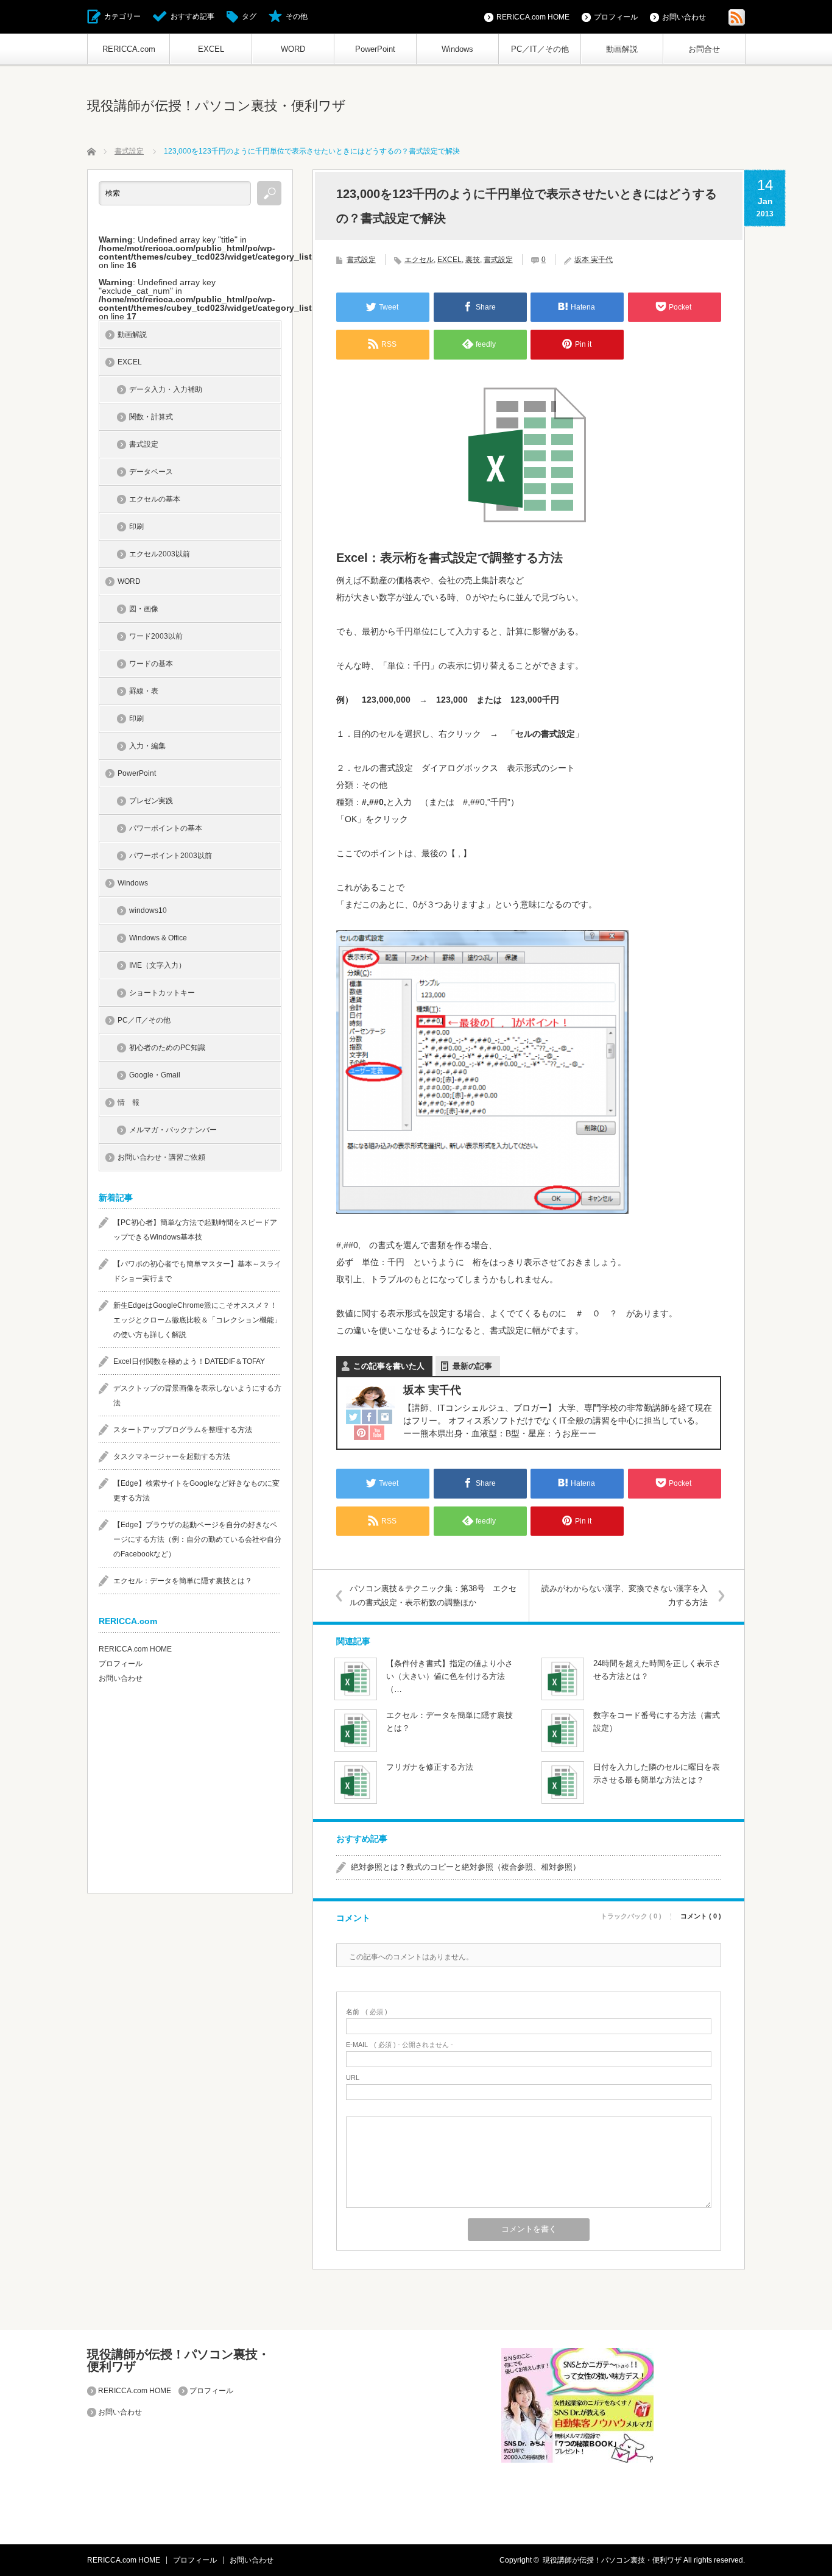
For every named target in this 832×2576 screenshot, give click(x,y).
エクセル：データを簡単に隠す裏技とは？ (449, 1722)
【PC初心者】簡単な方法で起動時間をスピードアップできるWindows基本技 (195, 1230)
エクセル (419, 260)
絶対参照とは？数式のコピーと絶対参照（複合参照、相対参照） (466, 1867)
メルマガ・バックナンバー (173, 1130)
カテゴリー (122, 16)
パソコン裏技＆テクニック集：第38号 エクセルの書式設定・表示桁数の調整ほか (433, 1595)
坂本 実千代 (594, 260)
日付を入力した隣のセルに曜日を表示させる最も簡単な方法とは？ (657, 1773)
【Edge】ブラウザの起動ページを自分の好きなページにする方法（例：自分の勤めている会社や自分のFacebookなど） (197, 1539)
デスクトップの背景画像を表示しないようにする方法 (197, 1396)
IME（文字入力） (157, 965)
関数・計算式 (151, 417)
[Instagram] (385, 1418)
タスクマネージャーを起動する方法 (172, 1457)
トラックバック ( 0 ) (631, 1916)
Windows (457, 49)
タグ (249, 16)
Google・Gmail (155, 1075)
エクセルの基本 (155, 499)
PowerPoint (375, 49)
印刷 (136, 527)
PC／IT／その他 (540, 49)
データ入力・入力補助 (166, 389)
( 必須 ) (367, 2012)
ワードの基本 (151, 664)
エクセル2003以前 (160, 554)
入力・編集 (147, 746)
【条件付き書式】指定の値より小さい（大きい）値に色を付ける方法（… (449, 1676)
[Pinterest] (361, 1433)
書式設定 (361, 260)
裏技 (473, 260)
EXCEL (211, 49)
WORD (293, 49)
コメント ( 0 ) (701, 1916)
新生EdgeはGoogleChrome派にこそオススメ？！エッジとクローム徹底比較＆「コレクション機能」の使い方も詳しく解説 (197, 1320)
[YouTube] (377, 1433)
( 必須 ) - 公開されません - (400, 2045)
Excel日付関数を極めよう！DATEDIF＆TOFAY (189, 1361)
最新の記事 (472, 1366)
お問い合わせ (684, 17)
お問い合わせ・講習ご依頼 (161, 1157)
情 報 (129, 1102)
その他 (297, 16)
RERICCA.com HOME (533, 17)
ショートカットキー (162, 993)
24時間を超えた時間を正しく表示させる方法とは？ (657, 1670)
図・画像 (144, 609)
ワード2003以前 (156, 636)
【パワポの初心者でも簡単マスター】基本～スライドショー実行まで (197, 1271)
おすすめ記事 (192, 16)
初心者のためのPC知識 (167, 1048)
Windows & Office (158, 938)
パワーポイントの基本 (166, 828)
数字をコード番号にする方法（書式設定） (657, 1722)
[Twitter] (353, 1418)
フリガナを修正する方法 (430, 1767)
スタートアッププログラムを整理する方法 (183, 1430)
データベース (151, 472)
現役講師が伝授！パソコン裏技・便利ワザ (217, 106)
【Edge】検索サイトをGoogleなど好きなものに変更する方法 (196, 1491)
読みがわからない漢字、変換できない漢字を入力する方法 (625, 1595)
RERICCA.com (129, 49)
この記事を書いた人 (389, 1366)
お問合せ (704, 49)
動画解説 (622, 49)
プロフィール (616, 17)
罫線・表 (144, 691)
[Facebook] (369, 1418)
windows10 (148, 910)
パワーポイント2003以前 (171, 856)
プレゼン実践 (151, 801)
